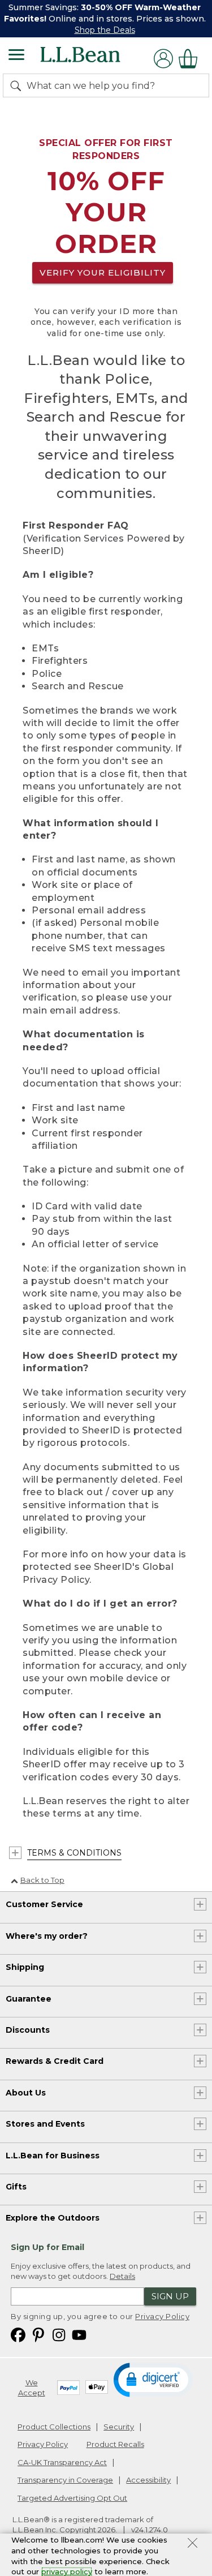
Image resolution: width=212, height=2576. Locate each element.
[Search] (18, 85)
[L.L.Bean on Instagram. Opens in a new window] (59, 2334)
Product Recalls (115, 2444)
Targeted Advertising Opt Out (72, 2498)
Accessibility (148, 2480)
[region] (106, 19)
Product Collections (54, 2427)
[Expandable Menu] (16, 56)
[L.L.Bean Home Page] (96, 59)
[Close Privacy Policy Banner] (192, 2544)
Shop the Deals (105, 30)
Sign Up (170, 2296)
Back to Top (42, 1880)
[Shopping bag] (191, 59)
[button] (154, 2379)
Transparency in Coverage (65, 2480)
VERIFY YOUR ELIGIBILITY (103, 272)
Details (122, 2276)
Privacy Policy (162, 2316)
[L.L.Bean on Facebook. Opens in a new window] (18, 2334)
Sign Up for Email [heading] (47, 2247)
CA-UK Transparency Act (62, 2462)
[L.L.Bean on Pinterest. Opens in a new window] (38, 2334)
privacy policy (67, 2571)
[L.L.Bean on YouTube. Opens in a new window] (79, 2334)
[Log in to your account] (163, 59)
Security (119, 2427)
